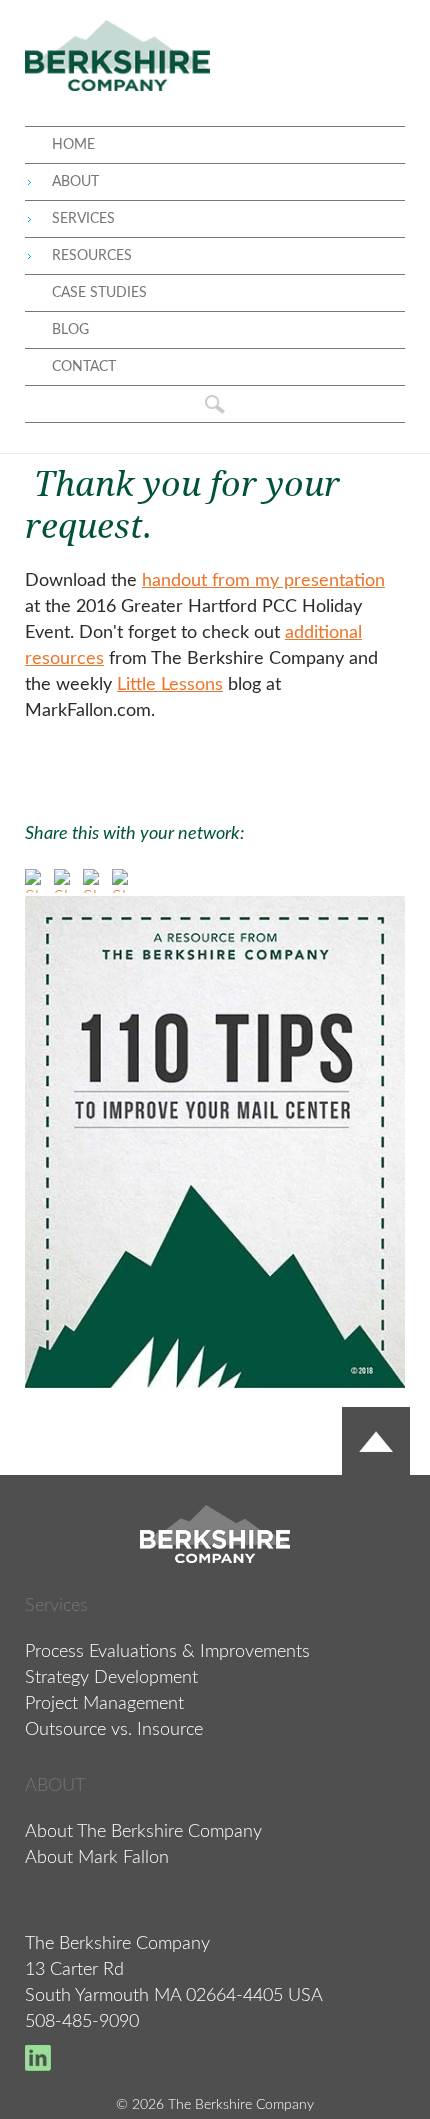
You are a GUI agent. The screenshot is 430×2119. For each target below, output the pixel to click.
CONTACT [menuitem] (84, 367)
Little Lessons (170, 685)
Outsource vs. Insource (114, 1730)
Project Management (104, 1704)
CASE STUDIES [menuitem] (99, 293)
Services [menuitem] (83, 219)
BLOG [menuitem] (70, 330)
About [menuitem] (75, 182)
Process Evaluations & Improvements (167, 1652)
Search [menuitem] (215, 404)
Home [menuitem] (73, 145)
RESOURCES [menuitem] (92, 256)
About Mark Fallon (97, 1858)
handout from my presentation (263, 581)
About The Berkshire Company (143, 1832)
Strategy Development (111, 1678)
